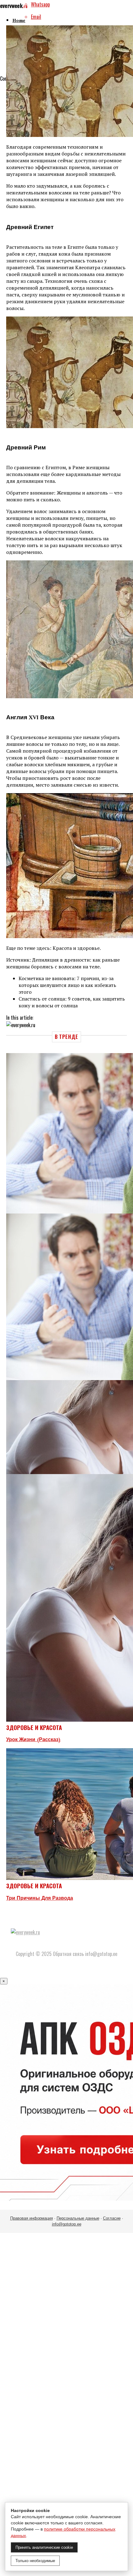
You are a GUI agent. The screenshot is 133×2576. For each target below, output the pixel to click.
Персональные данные (78, 2218)
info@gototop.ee (67, 2224)
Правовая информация (32, 2218)
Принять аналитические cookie (44, 2547)
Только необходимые (35, 2561)
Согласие (112, 2218)
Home (19, 21)
